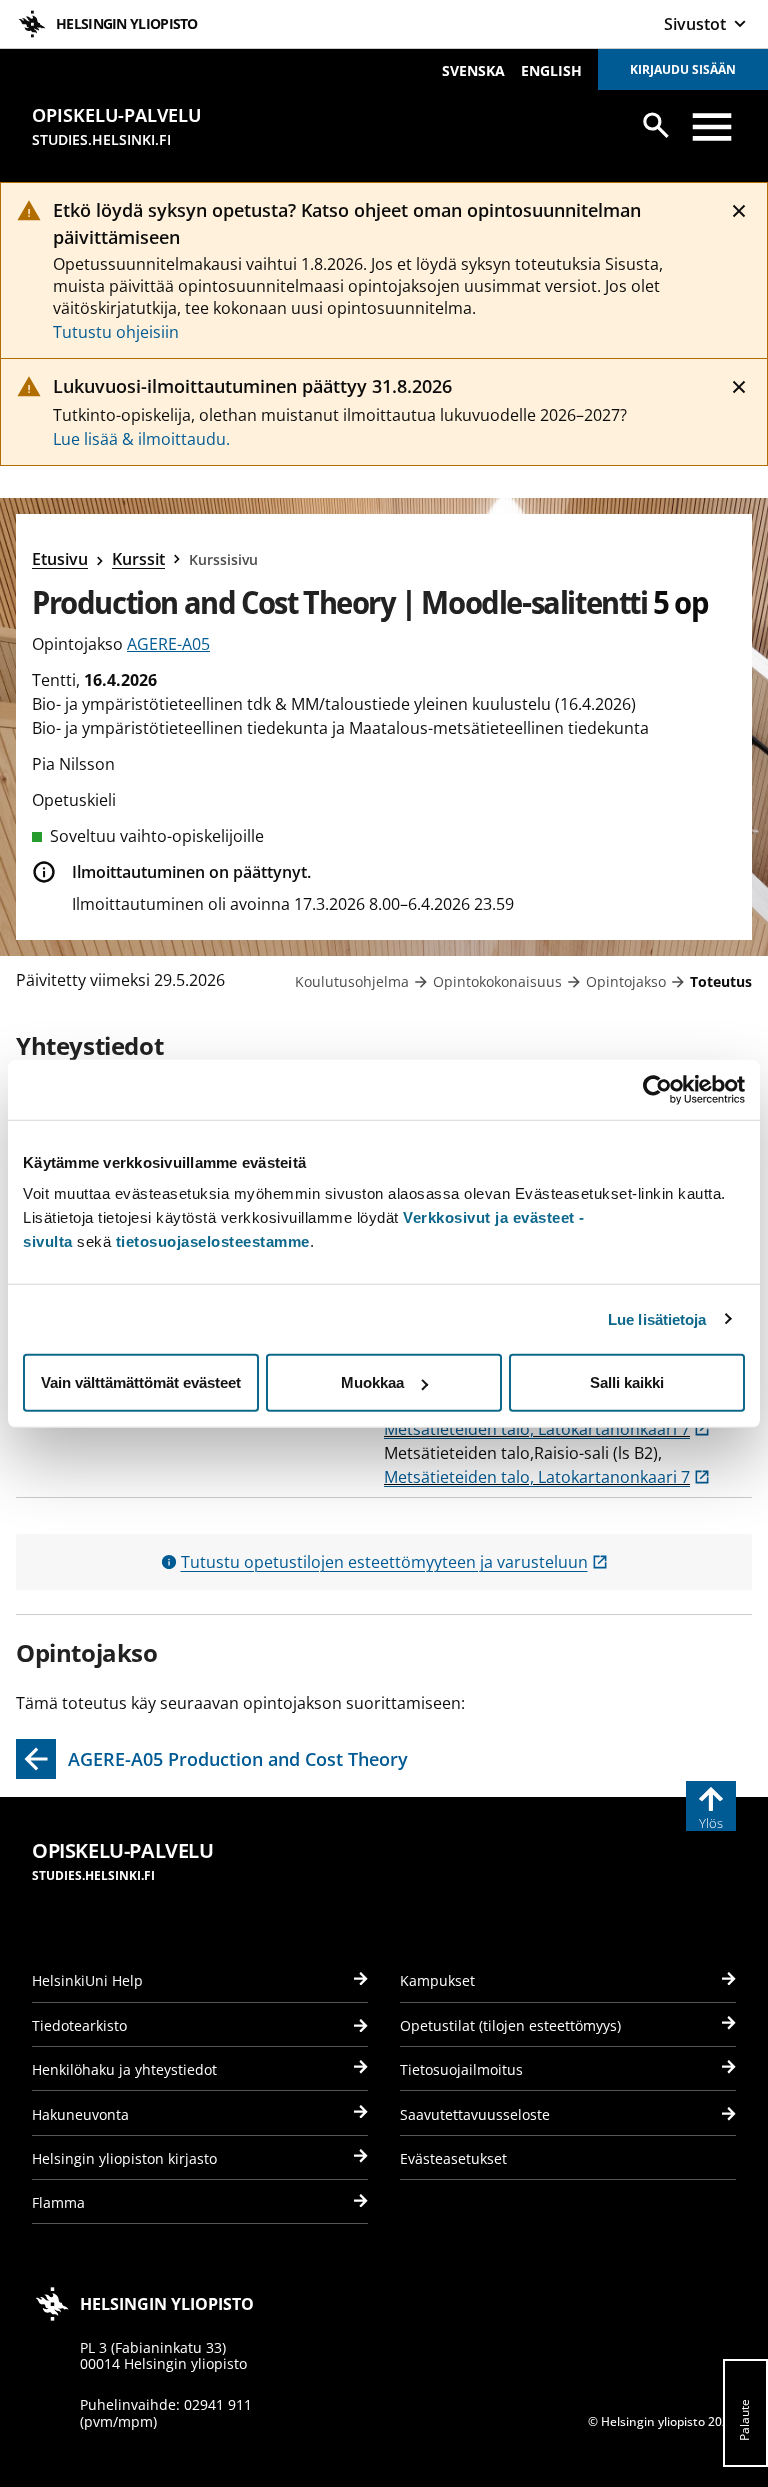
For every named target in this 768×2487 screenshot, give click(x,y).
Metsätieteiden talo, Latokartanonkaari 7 (547, 1429)
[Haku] (656, 125)
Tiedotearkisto (79, 2025)
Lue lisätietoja (657, 1318)
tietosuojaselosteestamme (213, 1241)
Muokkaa (372, 1382)
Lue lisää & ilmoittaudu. (141, 439)
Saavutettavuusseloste (475, 2114)
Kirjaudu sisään (683, 69)
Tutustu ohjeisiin (116, 332)
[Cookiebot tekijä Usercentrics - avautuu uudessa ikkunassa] (657, 1089)
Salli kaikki (627, 1382)
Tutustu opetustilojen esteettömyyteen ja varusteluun (394, 1562)
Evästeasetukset (453, 2158)
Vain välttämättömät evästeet (141, 1382)
